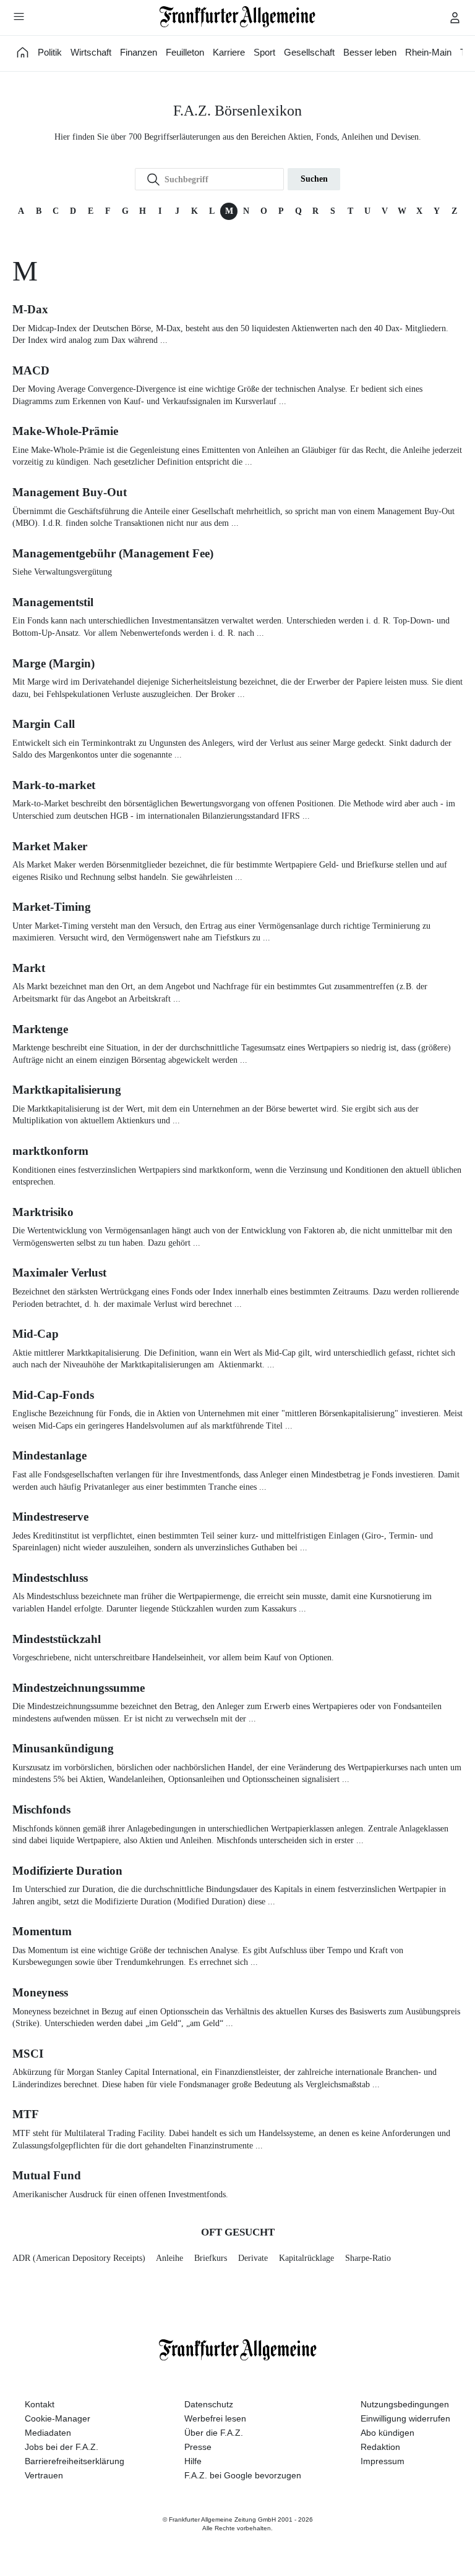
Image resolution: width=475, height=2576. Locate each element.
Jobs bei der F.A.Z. (62, 2447)
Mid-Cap (36, 1334)
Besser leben (370, 52)
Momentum (42, 1931)
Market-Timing (52, 907)
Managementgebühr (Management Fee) (113, 553)
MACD (31, 370)
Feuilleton (185, 52)
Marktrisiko (43, 1212)
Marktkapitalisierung (67, 1090)
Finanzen (139, 52)
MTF (26, 2114)
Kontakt (40, 2404)
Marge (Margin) (53, 663)
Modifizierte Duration (67, 1871)
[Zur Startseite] (238, 17)
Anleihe (169, 2258)
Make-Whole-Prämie (65, 431)
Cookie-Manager (58, 2418)
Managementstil (53, 602)
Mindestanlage (49, 1455)
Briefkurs (211, 2258)
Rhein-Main (428, 52)
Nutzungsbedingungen (405, 2404)
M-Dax (30, 309)
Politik (50, 52)
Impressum (383, 2461)
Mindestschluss (50, 1578)
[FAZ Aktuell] (23, 52)
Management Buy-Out (70, 492)
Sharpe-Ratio (368, 2258)
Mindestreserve (50, 1517)
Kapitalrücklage (306, 2258)
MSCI (28, 2054)
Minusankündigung (63, 1748)
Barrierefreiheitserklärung (75, 2461)
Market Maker (50, 846)
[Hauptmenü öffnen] (19, 16)
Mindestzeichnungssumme (79, 1688)
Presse (198, 2447)
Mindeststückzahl (57, 1639)
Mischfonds (41, 1810)
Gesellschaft (309, 52)
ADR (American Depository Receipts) (79, 2258)
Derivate (253, 2258)
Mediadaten (48, 2433)
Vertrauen (44, 2475)
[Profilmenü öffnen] (455, 17)
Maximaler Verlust (59, 1273)
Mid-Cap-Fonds (53, 1395)
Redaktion (380, 2447)
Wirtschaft (91, 52)
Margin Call (44, 724)
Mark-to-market (54, 785)
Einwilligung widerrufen (405, 2418)
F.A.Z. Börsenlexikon (237, 111)
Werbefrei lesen (215, 2418)
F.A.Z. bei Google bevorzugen (243, 2475)
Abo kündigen (387, 2433)
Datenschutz (209, 2404)
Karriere (229, 52)
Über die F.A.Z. (214, 2433)
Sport (264, 52)
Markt (29, 968)
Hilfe (193, 2461)
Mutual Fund (47, 2175)
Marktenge (40, 1029)
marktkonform (50, 1151)
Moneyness (40, 1992)
